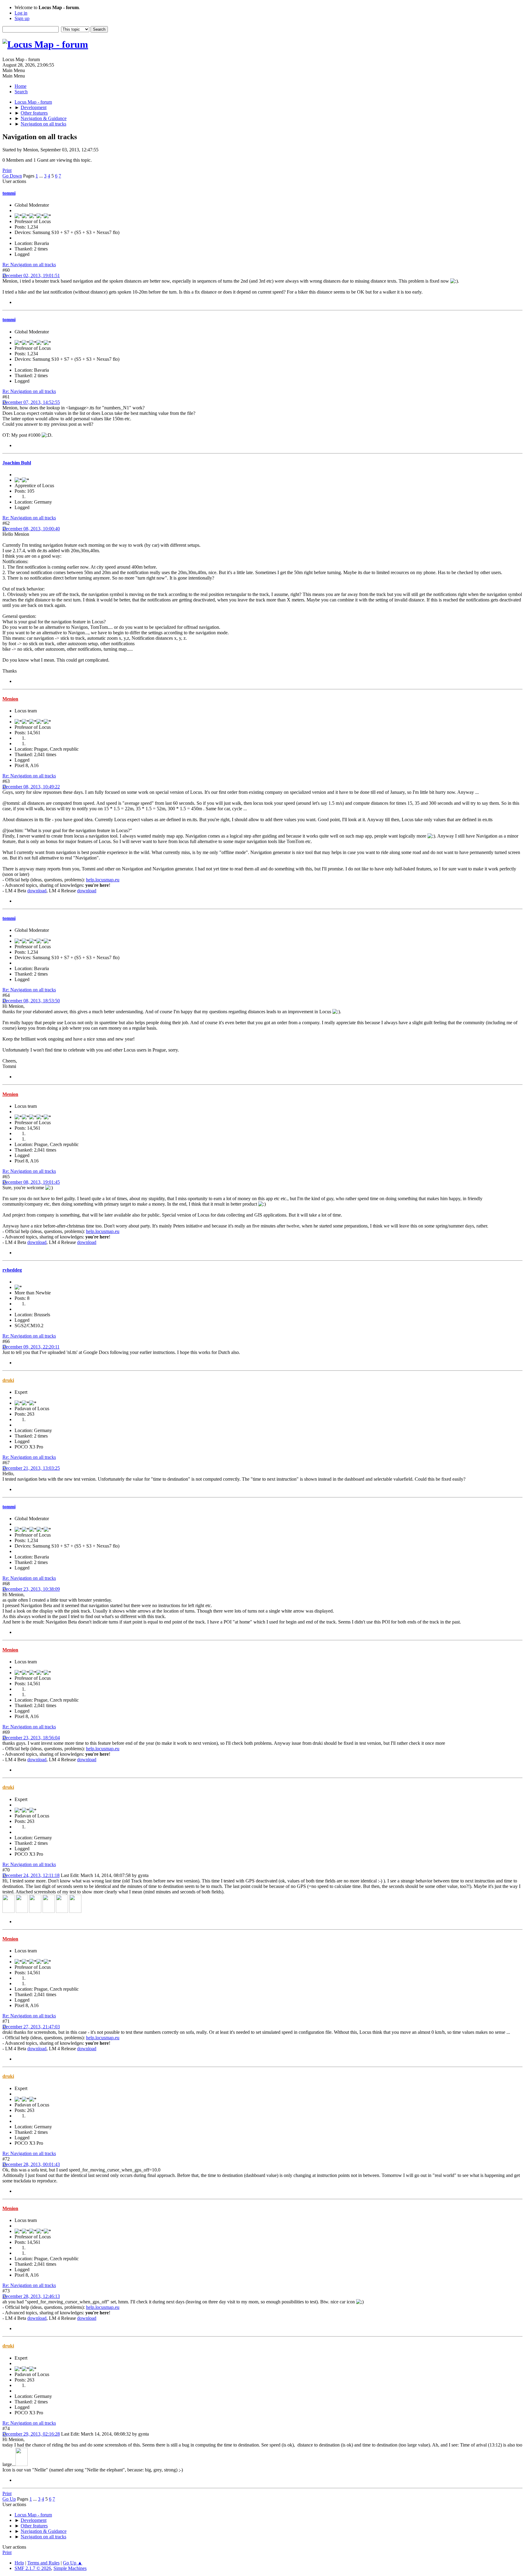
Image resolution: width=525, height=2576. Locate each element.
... (42, 176)
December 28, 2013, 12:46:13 (31, 2296)
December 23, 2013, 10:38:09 (31, 1589)
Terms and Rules (43, 2563)
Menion (10, 699)
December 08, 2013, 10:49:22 (31, 787)
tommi (9, 193)
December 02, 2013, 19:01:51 (31, 276)
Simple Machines (70, 2568)
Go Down (12, 176)
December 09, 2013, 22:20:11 (31, 1347)
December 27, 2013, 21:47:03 (31, 2027)
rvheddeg (12, 1270)
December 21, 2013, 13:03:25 (31, 1468)
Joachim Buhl (17, 463)
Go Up (9, 2499)
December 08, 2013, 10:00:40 (31, 529)
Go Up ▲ (73, 2563)
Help (19, 2563)
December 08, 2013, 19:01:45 (31, 1182)
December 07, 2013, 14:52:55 (31, 402)
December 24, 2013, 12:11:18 (31, 1875)
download (37, 891)
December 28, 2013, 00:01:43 (31, 2164)
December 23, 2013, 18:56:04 (31, 1738)
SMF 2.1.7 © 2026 (33, 2568)
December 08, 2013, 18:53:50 (31, 1001)
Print (7, 170)
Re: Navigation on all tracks (29, 265)
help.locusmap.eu (103, 880)
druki (8, 1380)
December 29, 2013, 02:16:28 (31, 2434)
